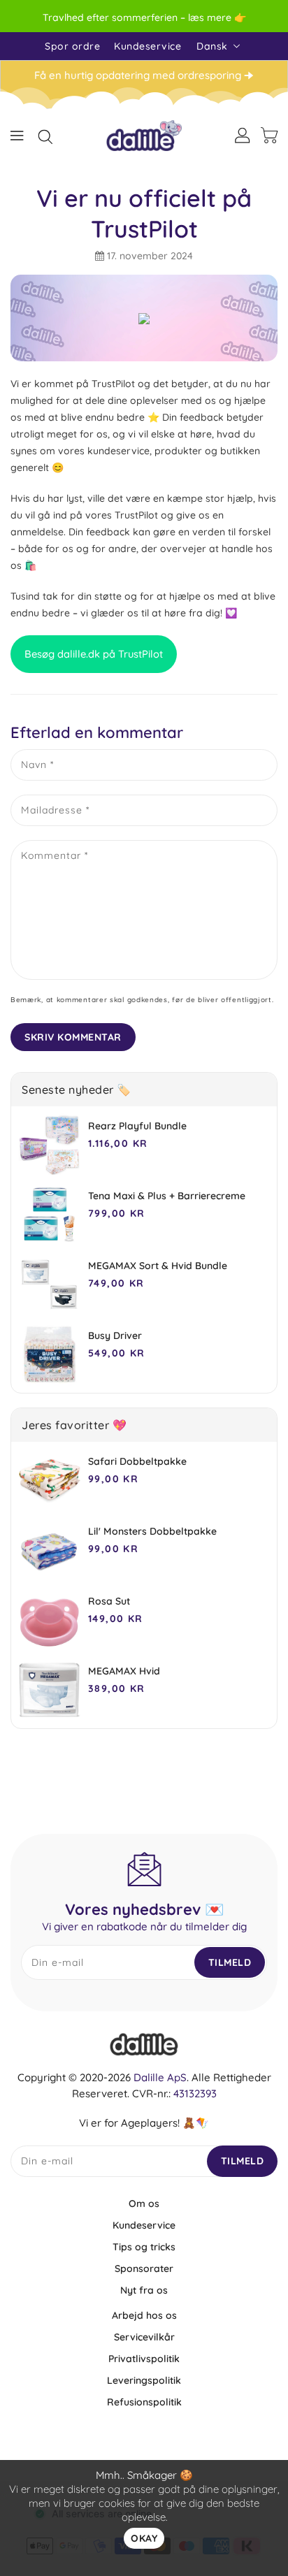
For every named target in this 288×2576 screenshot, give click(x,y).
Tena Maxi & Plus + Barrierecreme (167, 1196)
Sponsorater (144, 2269)
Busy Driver (115, 1336)
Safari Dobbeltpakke (137, 1461)
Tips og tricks (144, 2247)
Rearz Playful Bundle (137, 1126)
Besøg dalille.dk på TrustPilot (94, 654)
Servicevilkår (144, 2337)
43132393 (195, 2093)
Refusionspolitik (144, 2402)
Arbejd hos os (144, 2315)
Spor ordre (72, 46)
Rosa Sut (109, 1601)
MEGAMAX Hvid (124, 1671)
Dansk (212, 46)
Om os (144, 2204)
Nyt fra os (144, 2290)
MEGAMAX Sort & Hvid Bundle (158, 1266)
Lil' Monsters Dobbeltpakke (152, 1531)
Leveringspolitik (144, 2380)
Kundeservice (147, 46)
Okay (144, 2538)
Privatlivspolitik (144, 2359)
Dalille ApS (160, 2077)
